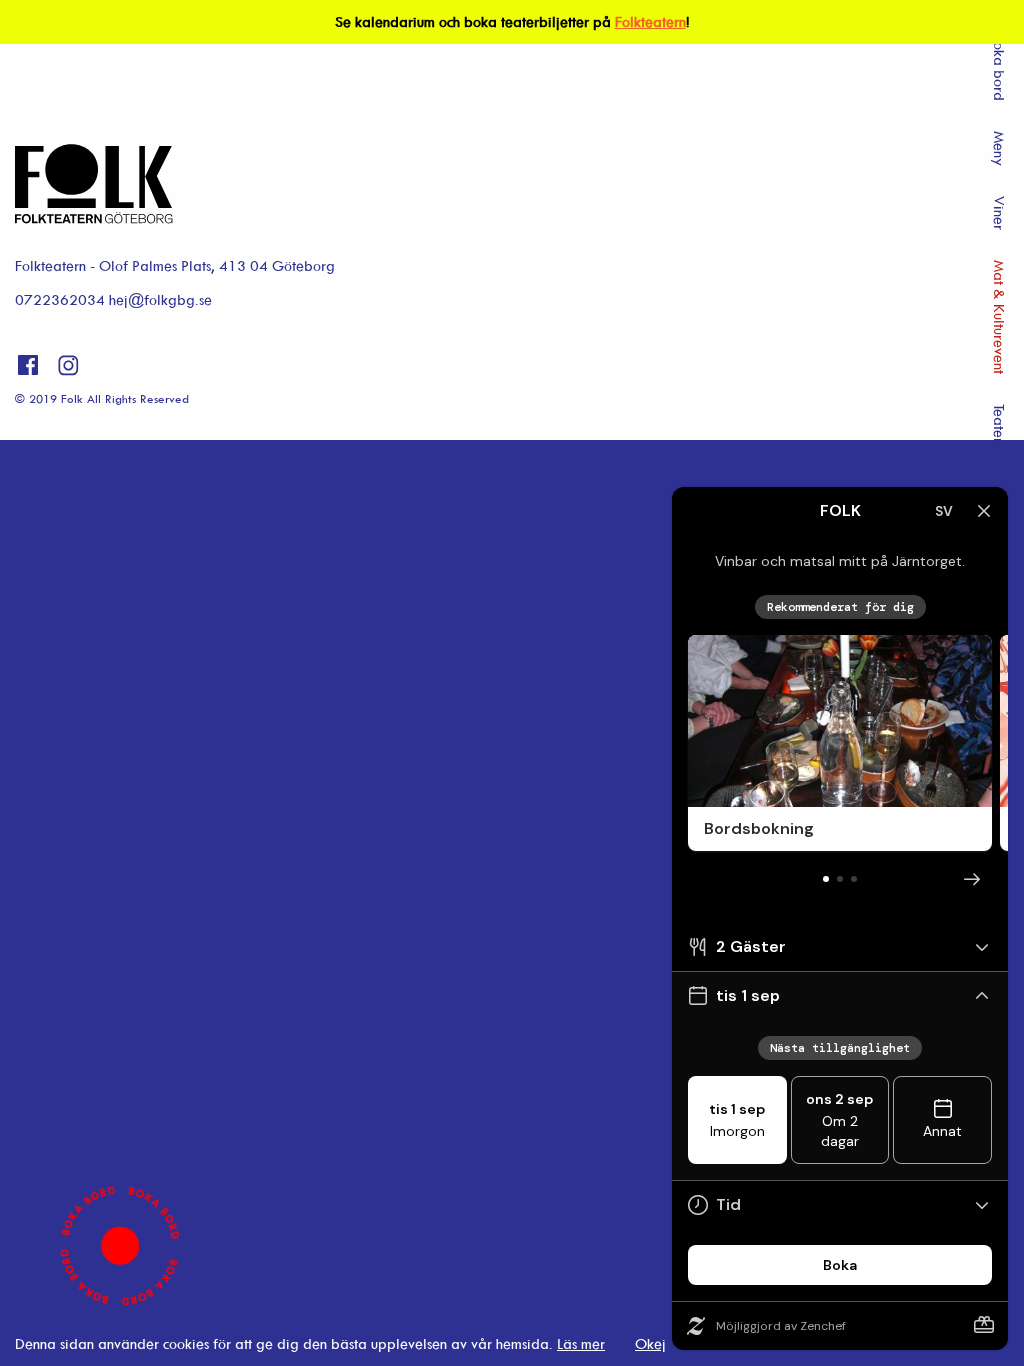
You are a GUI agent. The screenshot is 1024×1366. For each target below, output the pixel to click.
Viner (999, 213)
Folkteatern (650, 21)
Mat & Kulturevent (999, 317)
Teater (999, 423)
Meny (999, 148)
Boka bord (999, 67)
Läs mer (581, 1343)
